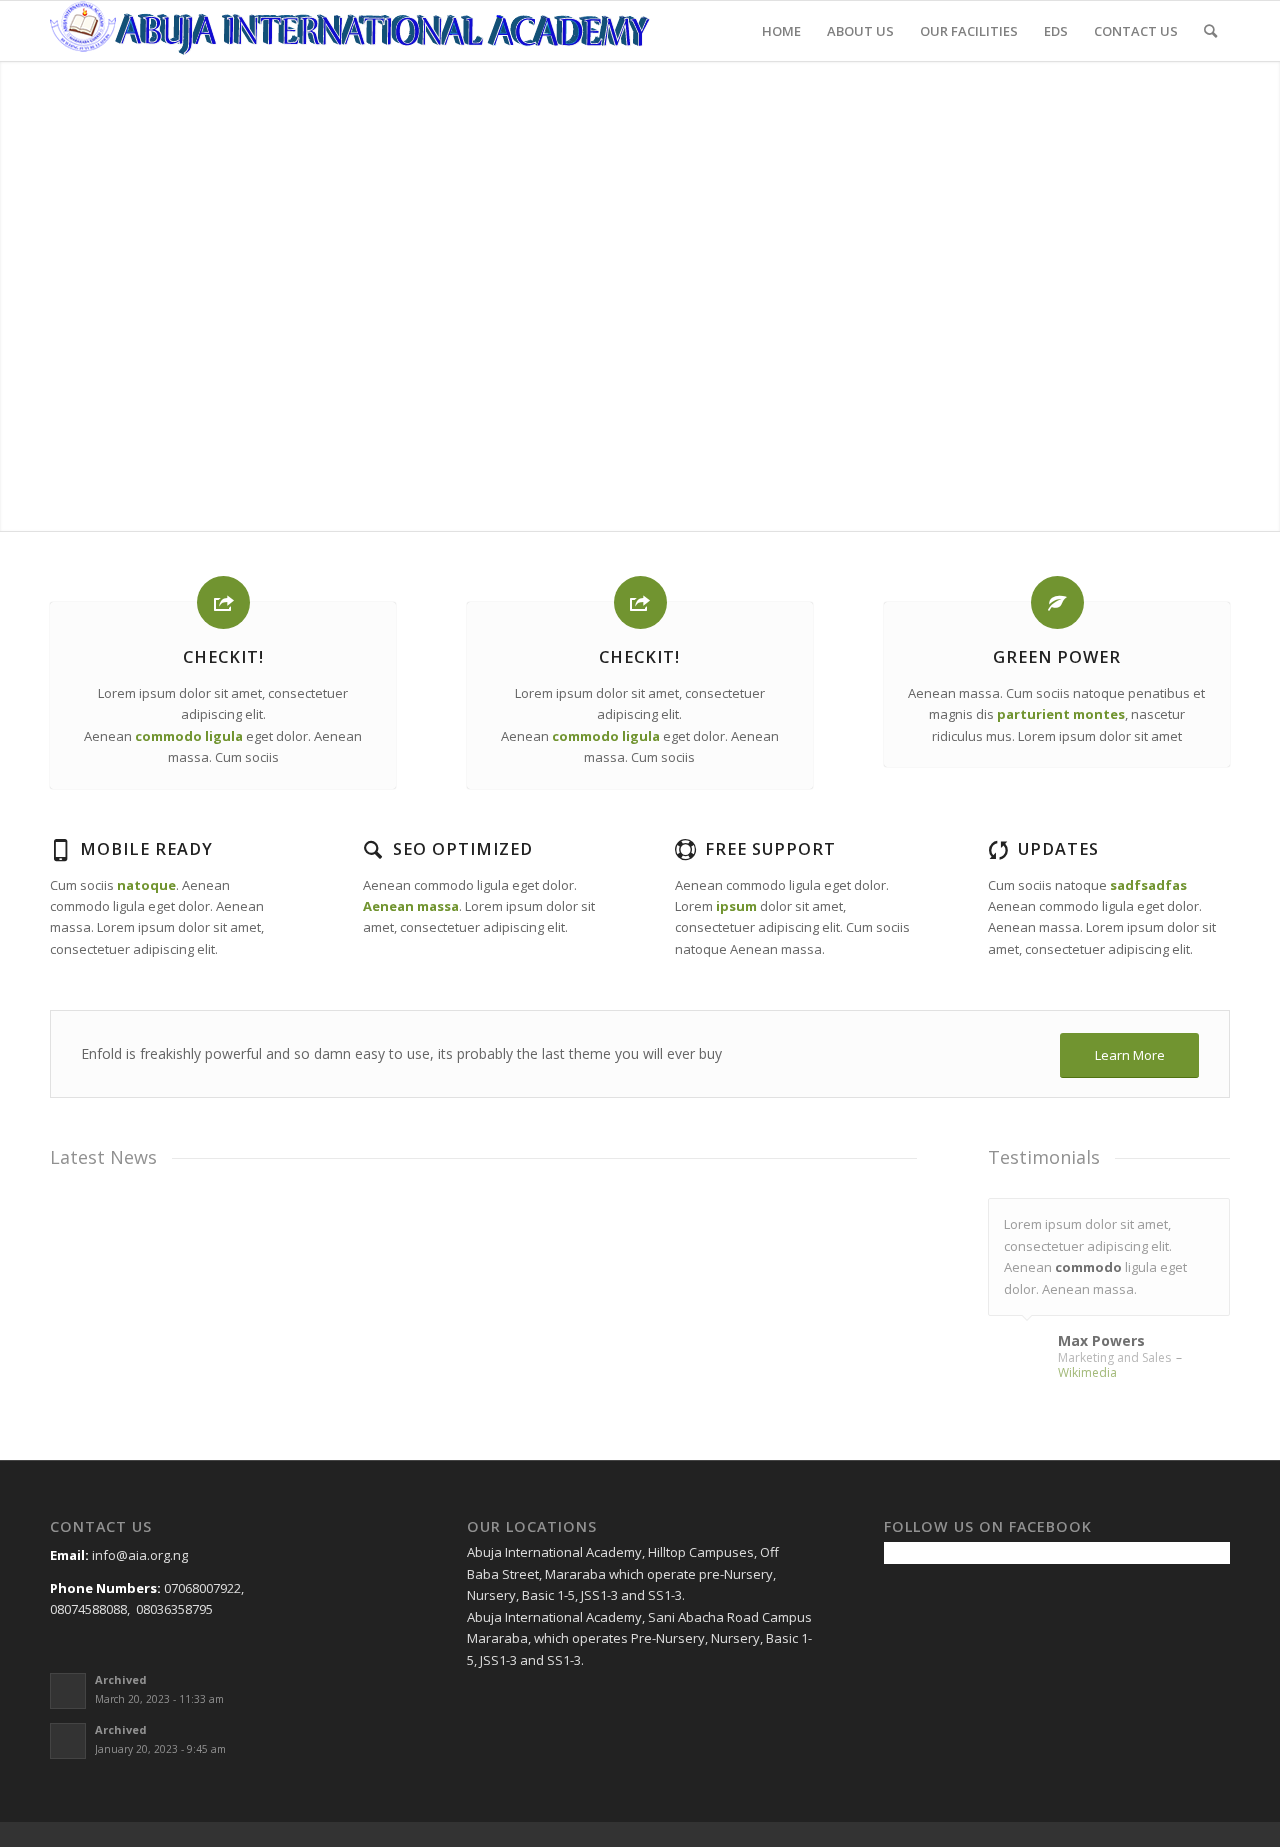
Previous (1165, 1219)
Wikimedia (1087, 1372)
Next (1210, 1219)
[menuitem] (781, 31)
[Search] (1210, 31)
